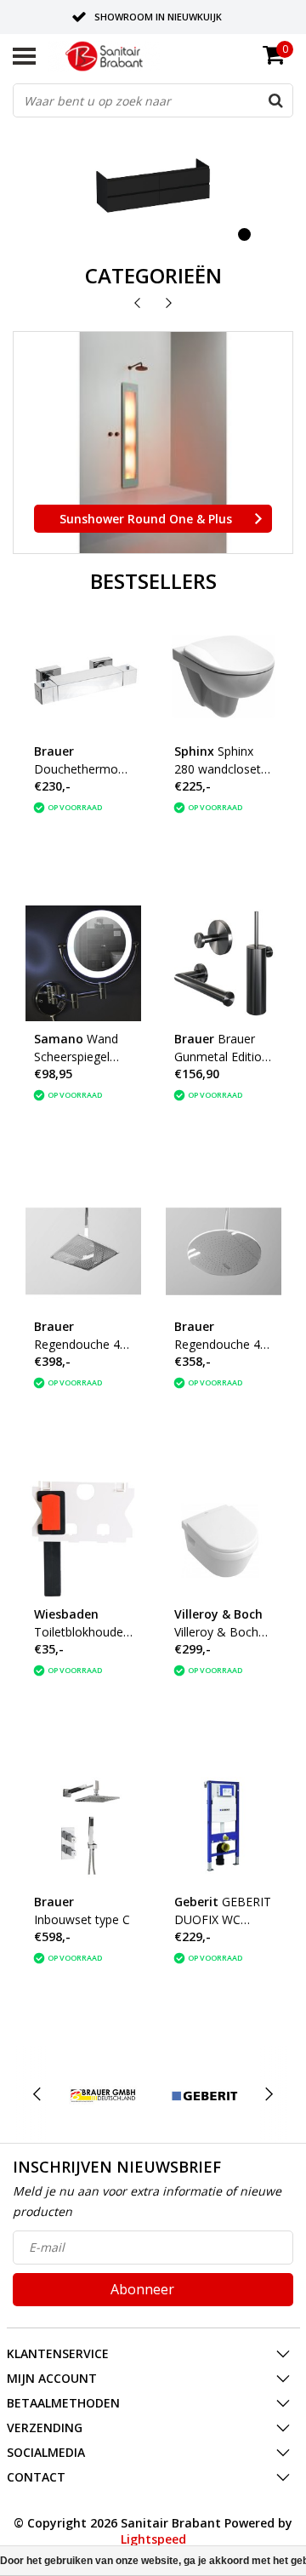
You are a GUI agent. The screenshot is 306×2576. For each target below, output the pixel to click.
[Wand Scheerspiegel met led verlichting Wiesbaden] (83, 963)
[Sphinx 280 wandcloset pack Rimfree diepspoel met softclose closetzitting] (224, 676)
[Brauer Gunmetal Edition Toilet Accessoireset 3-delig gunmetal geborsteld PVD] (224, 963)
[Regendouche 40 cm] (83, 1251)
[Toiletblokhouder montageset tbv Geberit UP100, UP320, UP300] (83, 1539)
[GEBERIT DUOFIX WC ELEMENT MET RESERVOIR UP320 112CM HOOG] (224, 1826)
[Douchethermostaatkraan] (83, 676)
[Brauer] (103, 2094)
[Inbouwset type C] (83, 1826)
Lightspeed (153, 2539)
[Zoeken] (275, 100)
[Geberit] (204, 2094)
